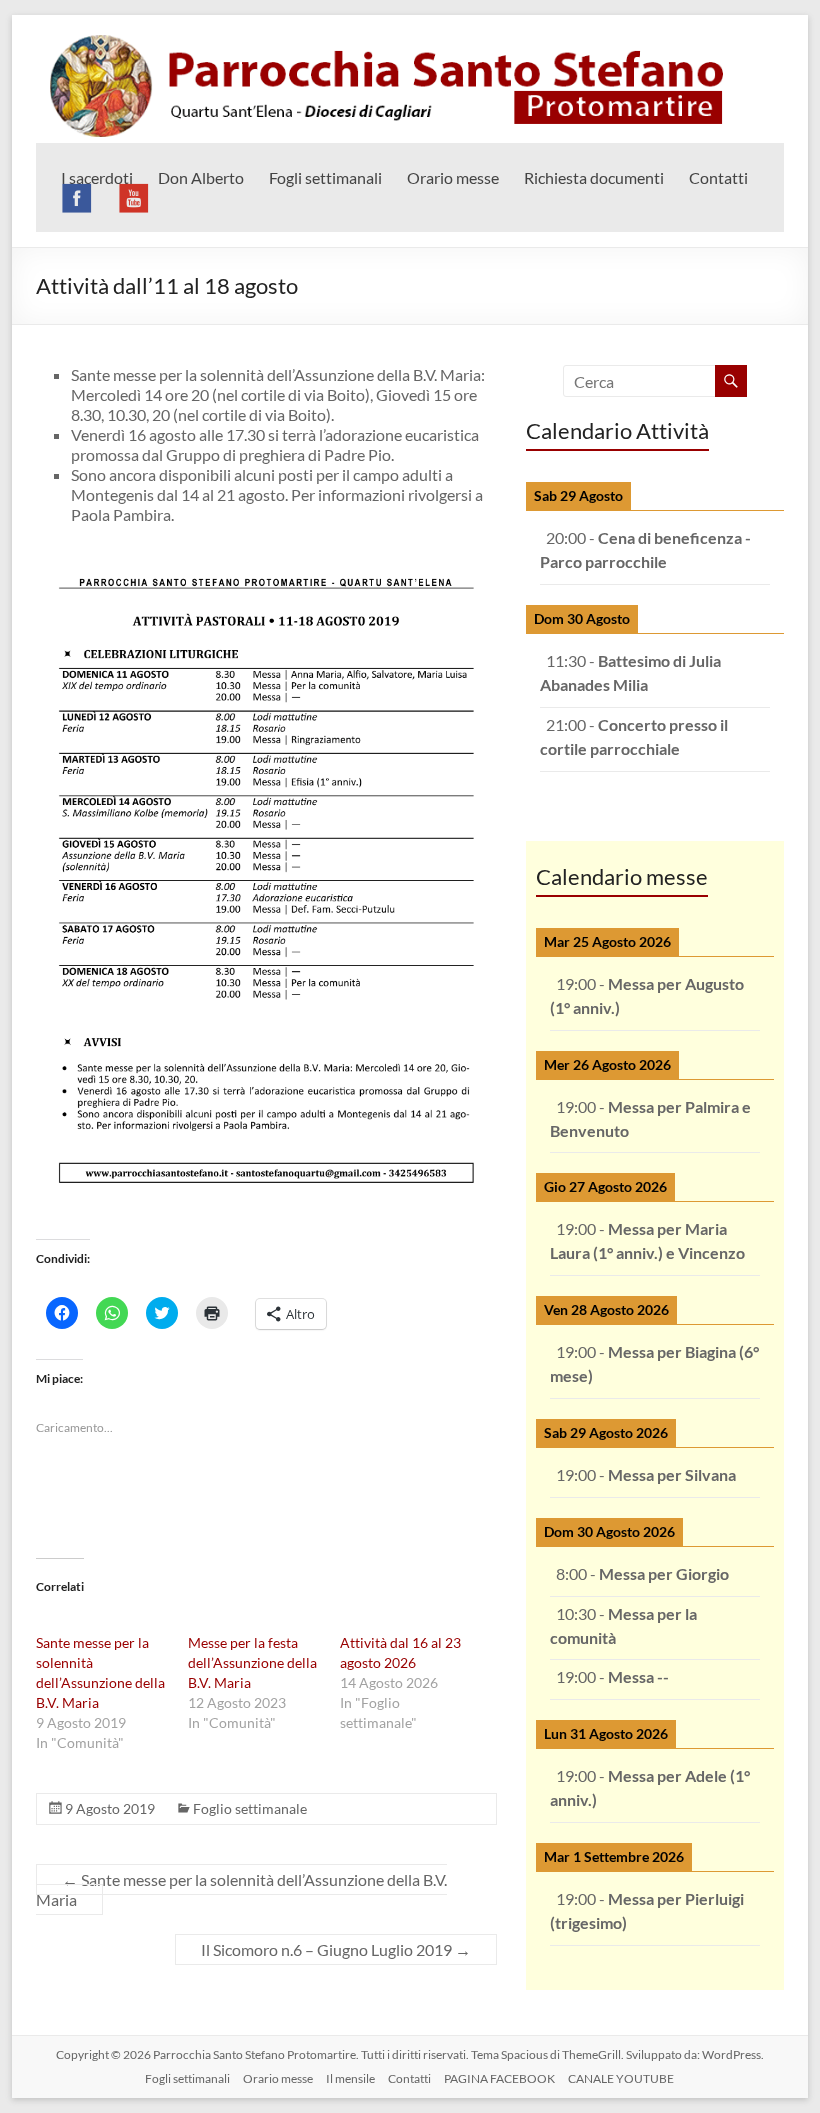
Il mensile (350, 2078)
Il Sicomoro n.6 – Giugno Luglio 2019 (336, 1949)
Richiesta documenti (594, 177)
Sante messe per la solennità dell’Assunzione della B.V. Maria (241, 1889)
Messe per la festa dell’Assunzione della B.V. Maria (252, 1662)
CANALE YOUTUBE (621, 2078)
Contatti (718, 177)
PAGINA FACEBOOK (499, 2078)
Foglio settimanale (250, 1808)
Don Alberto (201, 177)
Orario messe (453, 177)
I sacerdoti (97, 177)
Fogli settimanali (325, 177)
